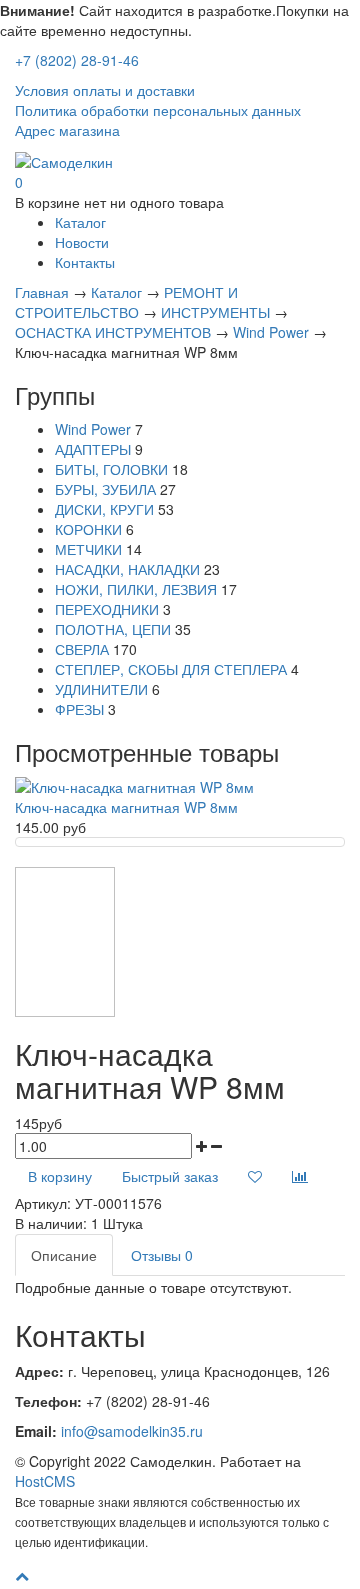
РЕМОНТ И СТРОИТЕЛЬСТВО (126, 302)
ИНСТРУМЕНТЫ (215, 312)
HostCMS (45, 1481)
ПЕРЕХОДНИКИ (107, 609)
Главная (42, 292)
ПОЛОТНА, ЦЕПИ (113, 629)
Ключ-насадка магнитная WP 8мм (126, 807)
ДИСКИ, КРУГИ (104, 509)
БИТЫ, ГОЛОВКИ (111, 469)
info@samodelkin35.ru (132, 1431)
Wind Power (271, 332)
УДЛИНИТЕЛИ (101, 689)
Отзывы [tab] (162, 1255)
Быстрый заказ (170, 1176)
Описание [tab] (64, 1255)
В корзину (60, 1176)
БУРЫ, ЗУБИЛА (105, 489)
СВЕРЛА (82, 649)
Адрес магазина (67, 130)
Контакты (85, 262)
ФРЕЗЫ (79, 709)
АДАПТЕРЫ (93, 449)
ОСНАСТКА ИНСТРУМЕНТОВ (113, 332)
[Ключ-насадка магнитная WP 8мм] (134, 785)
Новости (82, 242)
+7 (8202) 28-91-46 (77, 60)
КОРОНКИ (88, 529)
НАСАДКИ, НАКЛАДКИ (127, 569)
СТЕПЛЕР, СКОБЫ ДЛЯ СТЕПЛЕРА (171, 669)
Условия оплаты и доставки (105, 90)
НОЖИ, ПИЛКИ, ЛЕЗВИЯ (136, 589)
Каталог (80, 222)
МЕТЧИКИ (88, 549)
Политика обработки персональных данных (158, 110)
